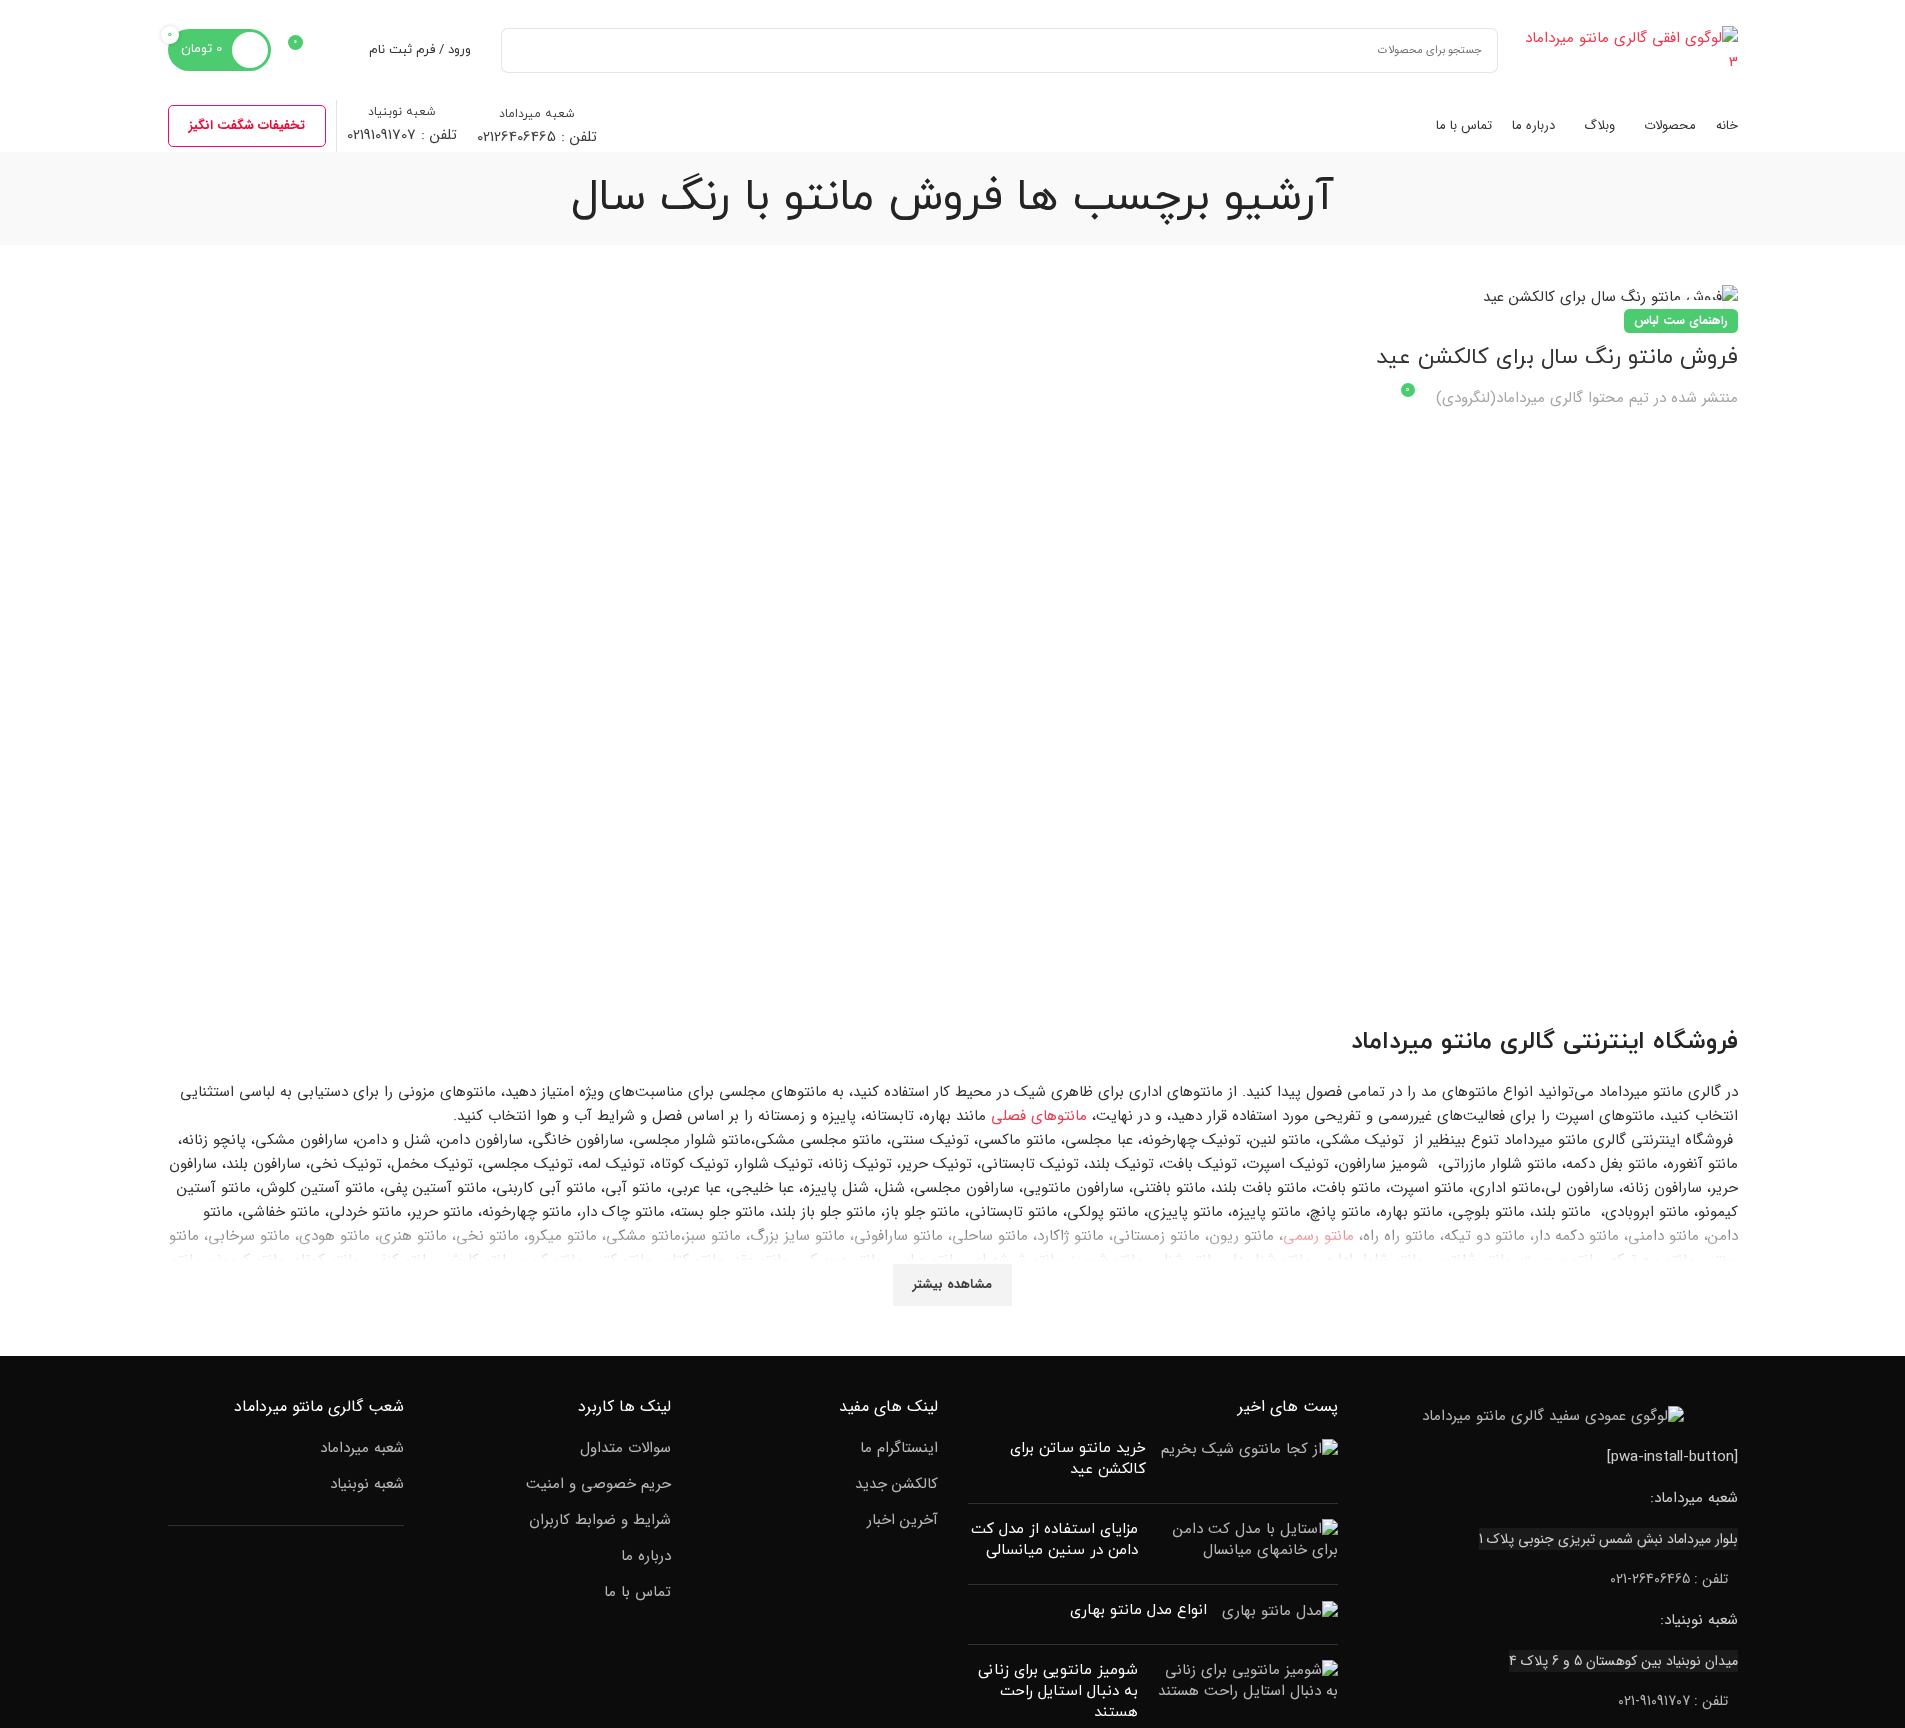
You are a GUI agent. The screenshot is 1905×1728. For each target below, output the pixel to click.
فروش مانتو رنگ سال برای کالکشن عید (1557, 357)
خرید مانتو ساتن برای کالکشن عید (1078, 1459)
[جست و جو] (524, 50)
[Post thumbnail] (1249, 1463)
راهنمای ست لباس (1681, 320)
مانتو (1466, 1042)
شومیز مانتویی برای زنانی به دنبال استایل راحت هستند (1058, 1691)
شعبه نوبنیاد (367, 1484)
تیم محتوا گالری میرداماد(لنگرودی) (1542, 398)
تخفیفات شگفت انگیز (247, 125)
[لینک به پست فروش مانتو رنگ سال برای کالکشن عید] (1549, 297)
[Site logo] (1628, 49)
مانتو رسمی (1318, 1236)
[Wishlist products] (341, 50)
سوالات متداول (625, 1448)
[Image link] (1553, 1416)
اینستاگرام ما (899, 1448)
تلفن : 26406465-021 (1669, 1579)
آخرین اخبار (902, 1520)
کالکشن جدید (896, 1484)
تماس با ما (637, 1592)
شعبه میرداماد (362, 1448)
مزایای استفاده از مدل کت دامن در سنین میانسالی (1054, 1540)
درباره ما (646, 1556)
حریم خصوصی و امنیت (598, 1484)
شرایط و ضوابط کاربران (600, 1520)
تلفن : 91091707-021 (1673, 1701)
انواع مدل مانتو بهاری (1138, 1610)
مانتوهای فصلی (1039, 1116)
